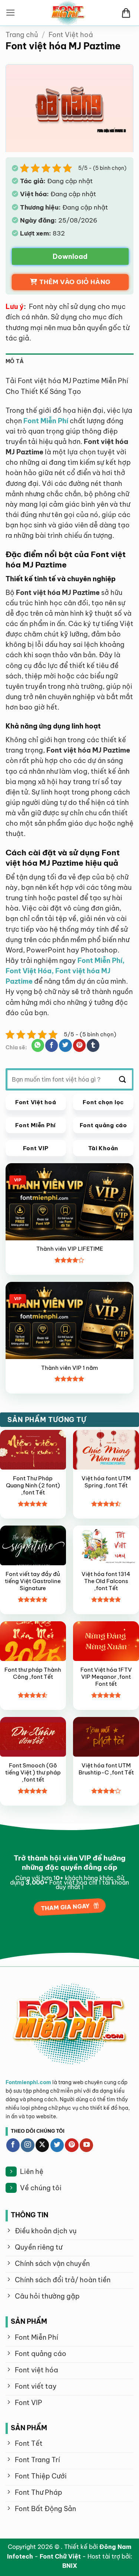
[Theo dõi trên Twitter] (57, 2145)
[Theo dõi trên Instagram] (27, 2145)
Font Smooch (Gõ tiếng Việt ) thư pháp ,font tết (33, 1773)
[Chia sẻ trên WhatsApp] (38, 1045)
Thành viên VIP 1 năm (69, 1368)
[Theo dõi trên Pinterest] (72, 2145)
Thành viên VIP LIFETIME (70, 1249)
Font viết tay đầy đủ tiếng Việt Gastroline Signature (33, 1581)
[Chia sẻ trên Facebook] (52, 1045)
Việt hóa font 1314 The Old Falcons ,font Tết (106, 1581)
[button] (11, 13)
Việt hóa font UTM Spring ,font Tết (106, 1482)
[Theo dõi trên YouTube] (86, 2145)
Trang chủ (22, 35)
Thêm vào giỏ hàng (75, 282)
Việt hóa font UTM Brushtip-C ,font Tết (106, 1769)
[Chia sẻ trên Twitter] (65, 1045)
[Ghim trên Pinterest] (79, 1045)
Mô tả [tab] (15, 361)
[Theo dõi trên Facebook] (13, 2145)
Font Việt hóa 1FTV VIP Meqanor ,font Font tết (106, 1677)
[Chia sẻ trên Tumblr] (93, 1045)
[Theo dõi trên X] (42, 2145)
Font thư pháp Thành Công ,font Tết (33, 1673)
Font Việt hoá (71, 35)
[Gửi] (123, 1079)
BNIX (70, 2566)
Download (70, 256)
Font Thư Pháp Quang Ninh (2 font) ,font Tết (33, 1486)
